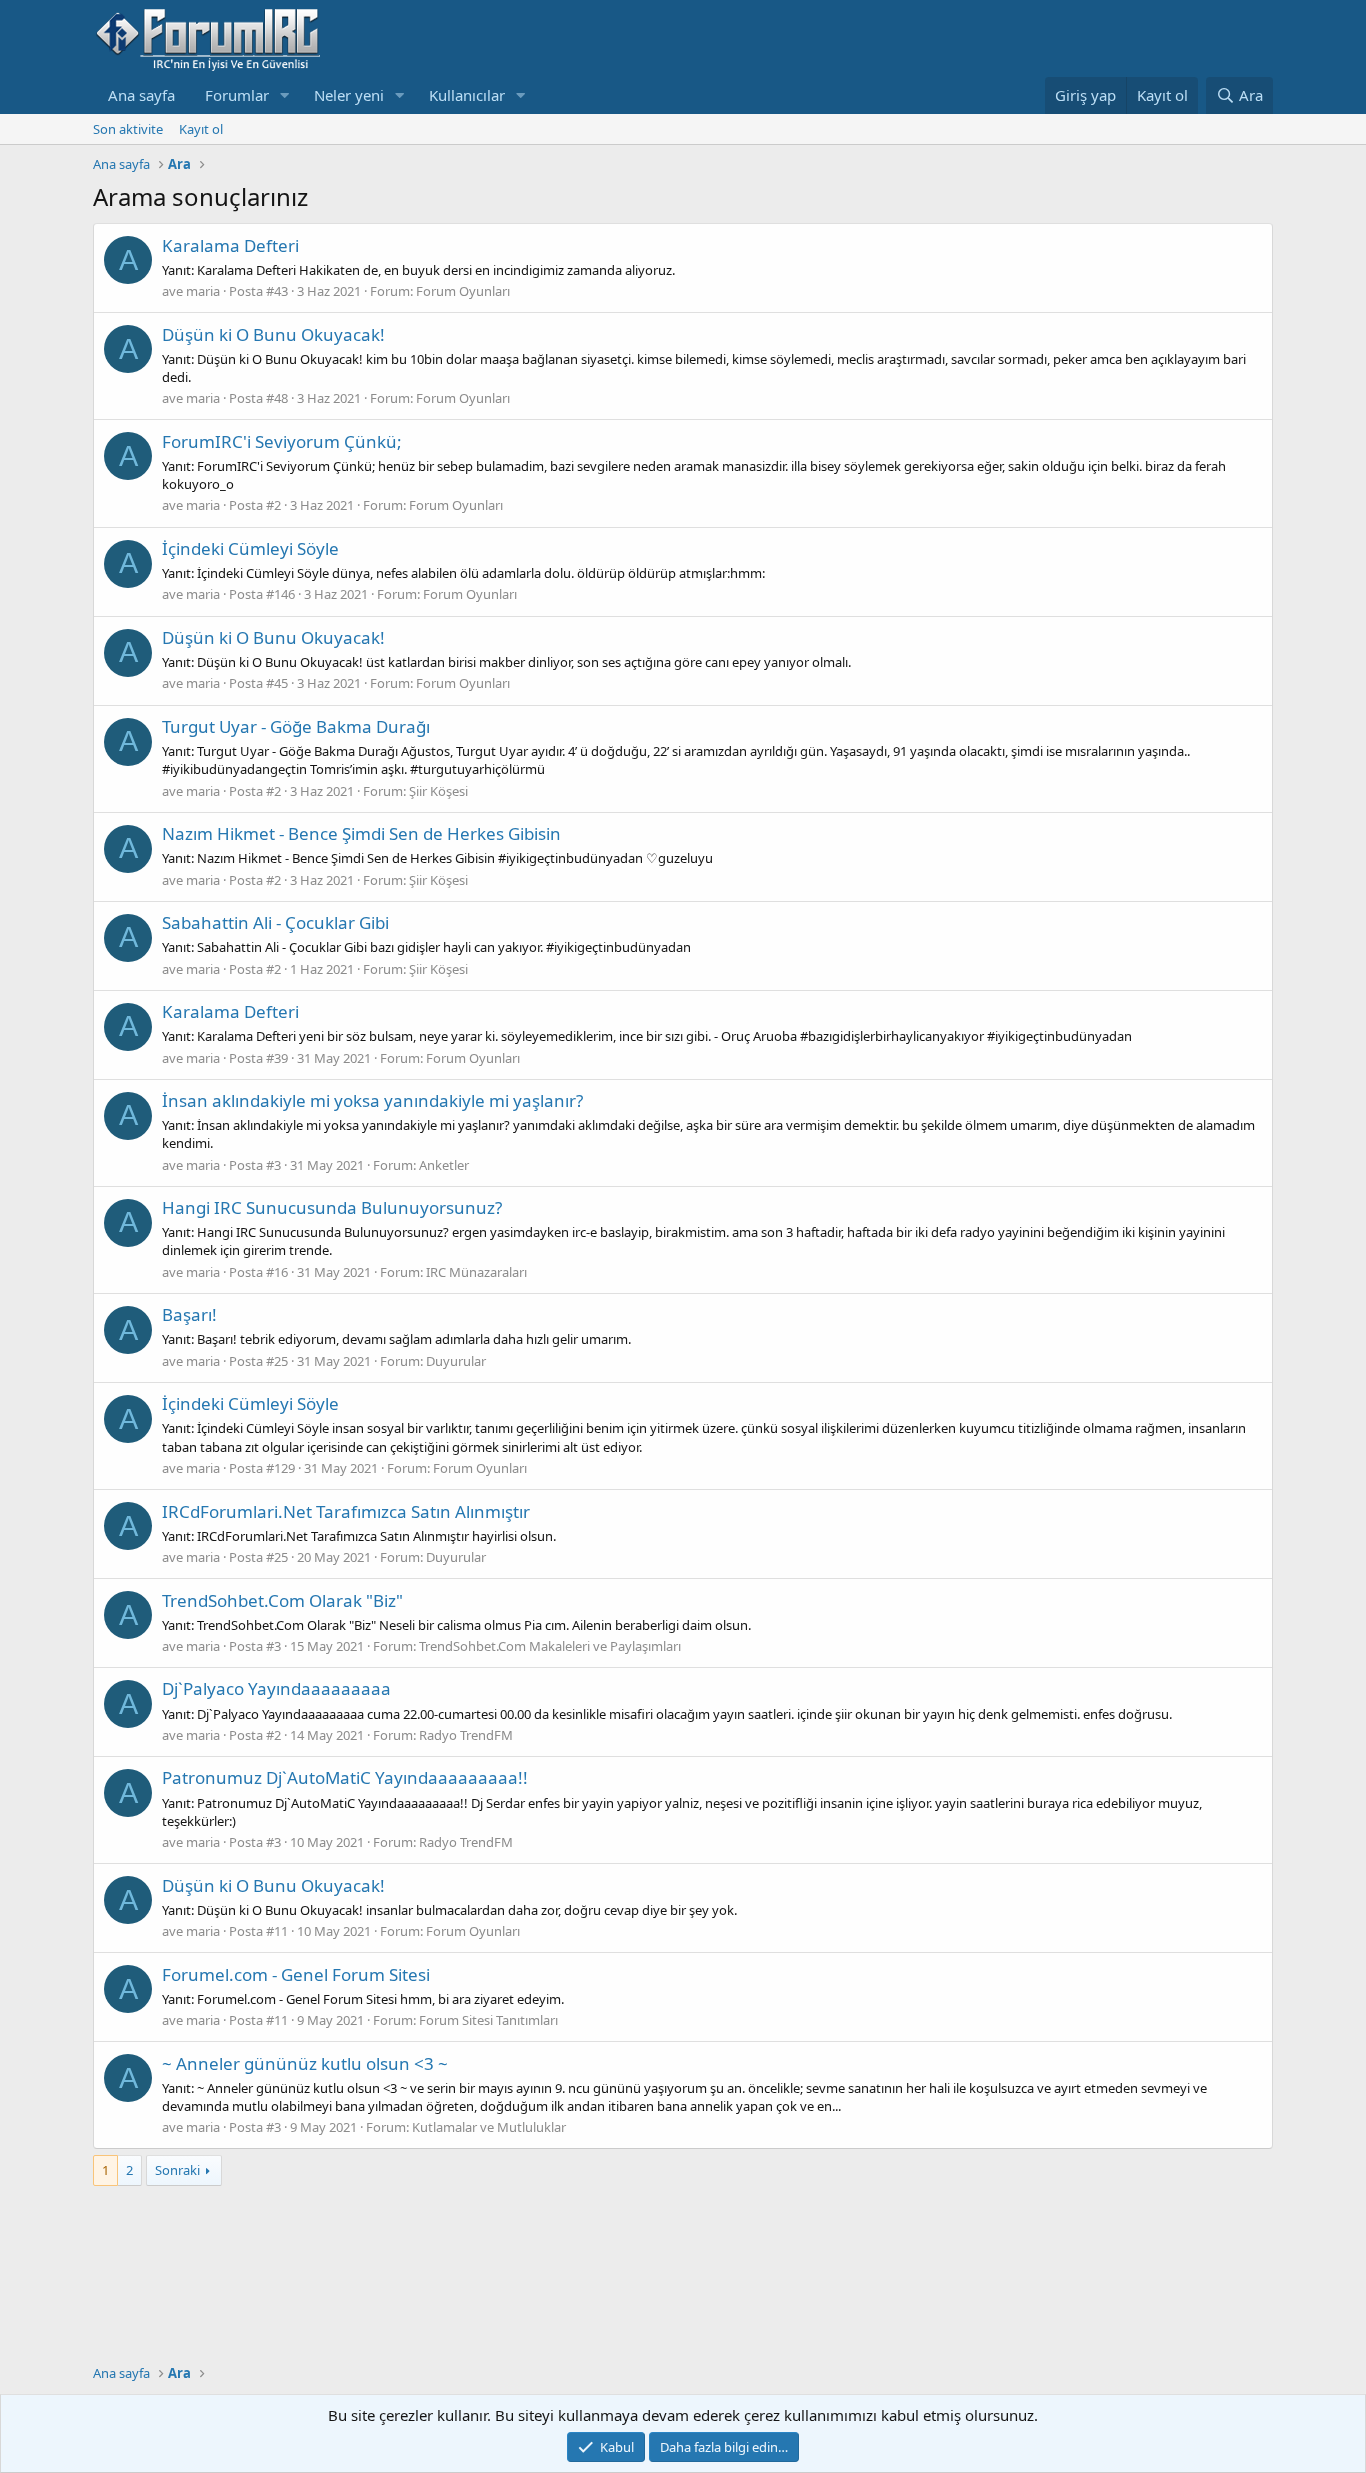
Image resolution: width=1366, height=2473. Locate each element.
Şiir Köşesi (438, 791)
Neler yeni (349, 95)
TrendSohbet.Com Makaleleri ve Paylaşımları (550, 1646)
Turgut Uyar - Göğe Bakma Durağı (296, 726)
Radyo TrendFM (466, 1735)
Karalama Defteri (230, 245)
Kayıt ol (201, 129)
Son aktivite (128, 129)
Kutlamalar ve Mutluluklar (489, 2127)
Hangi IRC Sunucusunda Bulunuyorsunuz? (332, 1207)
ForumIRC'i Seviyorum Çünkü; (282, 441)
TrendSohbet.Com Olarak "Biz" (282, 1600)
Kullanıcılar (467, 95)
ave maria (191, 291)
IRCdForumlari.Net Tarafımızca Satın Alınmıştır (346, 1511)
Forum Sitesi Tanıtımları (488, 2020)
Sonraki (177, 2170)
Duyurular (456, 1361)
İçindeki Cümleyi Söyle (250, 548)
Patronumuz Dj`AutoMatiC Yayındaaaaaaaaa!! (345, 1777)
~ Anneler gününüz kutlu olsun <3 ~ (305, 2063)
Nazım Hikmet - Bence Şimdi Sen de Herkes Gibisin (361, 833)
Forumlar (237, 95)
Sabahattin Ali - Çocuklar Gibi (275, 922)
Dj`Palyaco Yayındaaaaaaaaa (276, 1688)
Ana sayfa (141, 95)
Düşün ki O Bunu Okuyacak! (273, 334)
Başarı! (189, 1314)
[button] (285, 95)
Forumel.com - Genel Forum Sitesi (296, 1974)
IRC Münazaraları (476, 1272)
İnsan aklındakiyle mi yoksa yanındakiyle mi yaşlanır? (372, 1100)
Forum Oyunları (463, 291)
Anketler (444, 1165)
